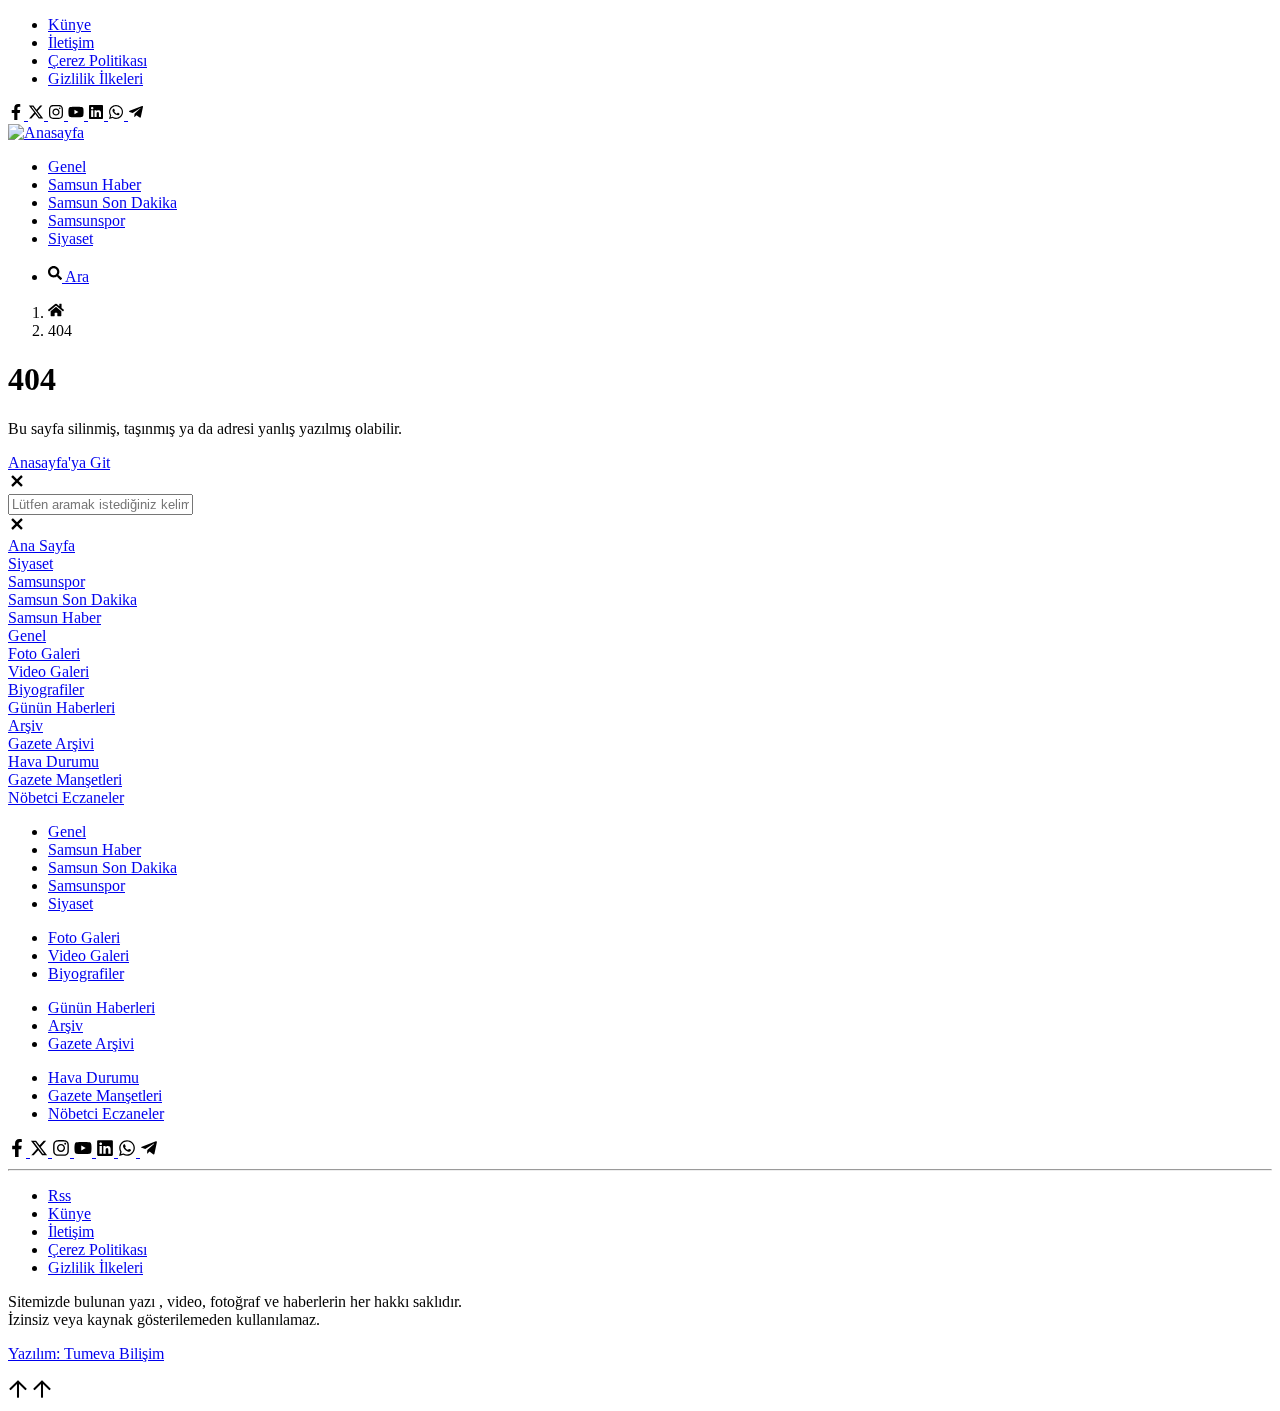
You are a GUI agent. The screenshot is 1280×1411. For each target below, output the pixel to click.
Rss (59, 1195)
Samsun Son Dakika (112, 202)
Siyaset (70, 238)
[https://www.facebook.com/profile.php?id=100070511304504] (18, 114)
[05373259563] (118, 114)
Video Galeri (48, 671)
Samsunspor (86, 220)
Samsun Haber (94, 184)
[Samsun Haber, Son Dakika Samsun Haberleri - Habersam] (46, 132)
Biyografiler (46, 689)
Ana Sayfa (41, 545)
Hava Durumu (53, 761)
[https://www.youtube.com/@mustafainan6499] (78, 114)
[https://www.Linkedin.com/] (98, 114)
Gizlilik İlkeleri (95, 78)
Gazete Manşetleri (65, 779)
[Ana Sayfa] (56, 312)
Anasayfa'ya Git (59, 462)
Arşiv (25, 725)
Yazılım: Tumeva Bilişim (86, 1353)
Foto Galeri (44, 653)
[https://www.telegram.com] (136, 114)
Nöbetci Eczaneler (66, 797)
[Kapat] (17, 484)
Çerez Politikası (97, 60)
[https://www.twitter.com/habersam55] (38, 114)
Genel (67, 166)
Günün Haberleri (61, 707)
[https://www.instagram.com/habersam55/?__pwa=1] (58, 114)
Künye (69, 24)
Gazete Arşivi (51, 743)
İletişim (71, 42)
